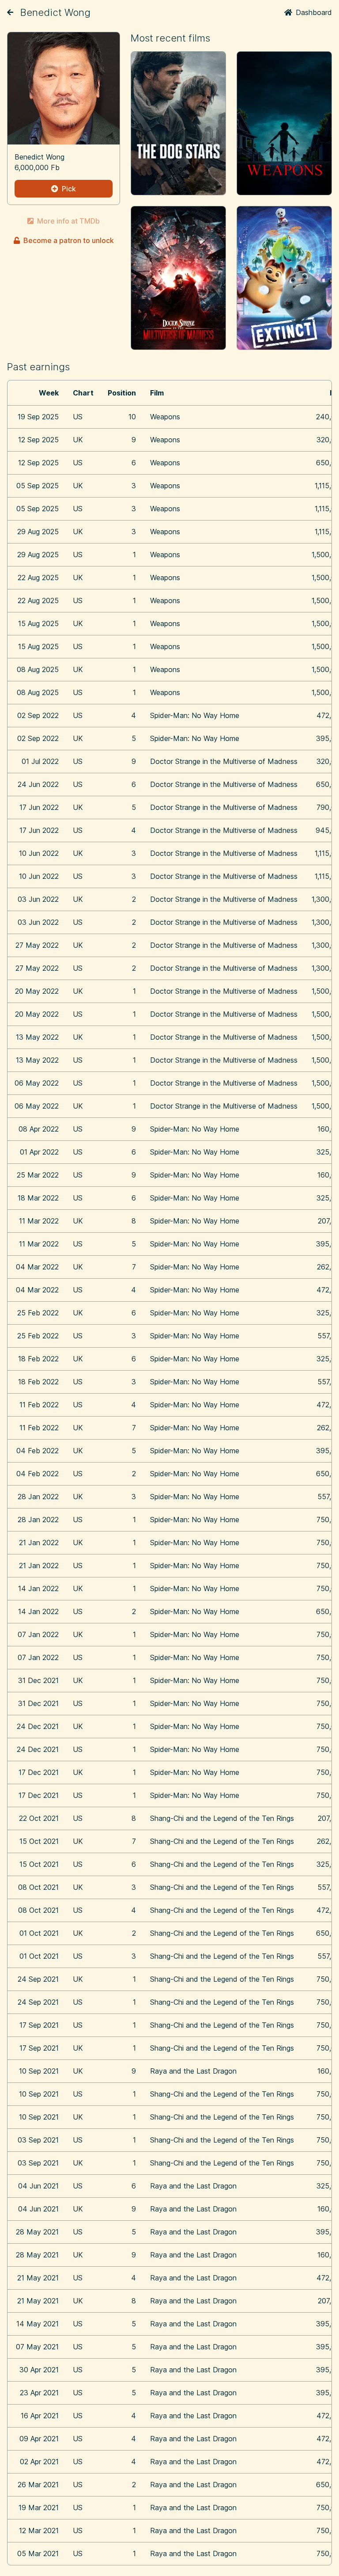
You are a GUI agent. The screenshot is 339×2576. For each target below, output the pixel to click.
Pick (69, 189)
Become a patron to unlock (69, 240)
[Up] (10, 12)
